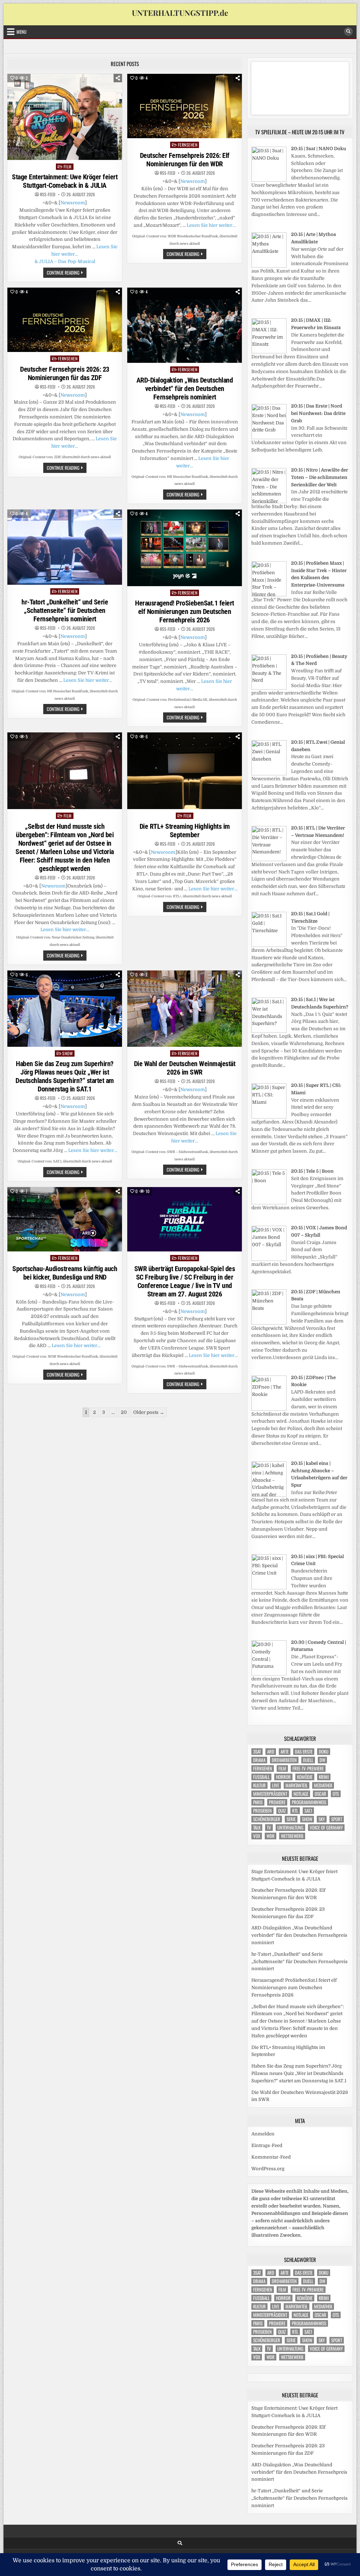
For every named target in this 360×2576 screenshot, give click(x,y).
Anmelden (263, 2134)
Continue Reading (67, 273)
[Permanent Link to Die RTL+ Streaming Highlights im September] (185, 771)
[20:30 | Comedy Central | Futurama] (269, 1674)
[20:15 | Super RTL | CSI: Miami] (269, 1117)
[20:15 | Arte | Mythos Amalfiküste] (269, 266)
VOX (257, 1836)
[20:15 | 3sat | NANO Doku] (269, 180)
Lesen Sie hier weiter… (211, 225)
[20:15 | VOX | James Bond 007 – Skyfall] (269, 1259)
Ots (336, 1794)
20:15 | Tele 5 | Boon (312, 1171)
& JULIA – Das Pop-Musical (65, 261)
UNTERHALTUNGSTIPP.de (180, 13)
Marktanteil (297, 1785)
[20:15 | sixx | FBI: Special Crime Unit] (269, 1588)
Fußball (261, 1777)
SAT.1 (308, 1811)
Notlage (301, 1794)
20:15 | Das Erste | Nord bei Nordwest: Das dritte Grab (318, 413)
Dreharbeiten (284, 1760)
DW (322, 1760)
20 (124, 1412)
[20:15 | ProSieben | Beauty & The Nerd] (269, 688)
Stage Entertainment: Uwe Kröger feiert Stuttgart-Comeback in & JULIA (65, 181)
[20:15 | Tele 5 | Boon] (269, 1203)
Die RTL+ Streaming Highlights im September (185, 831)
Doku (324, 1752)
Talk (257, 1828)
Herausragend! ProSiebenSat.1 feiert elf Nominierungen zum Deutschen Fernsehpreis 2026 (185, 611)
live (276, 1785)
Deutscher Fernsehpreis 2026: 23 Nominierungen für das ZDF (65, 373)
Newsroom (73, 203)
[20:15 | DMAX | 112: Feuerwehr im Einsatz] (269, 352)
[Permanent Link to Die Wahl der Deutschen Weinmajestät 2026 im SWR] (185, 1009)
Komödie (305, 1777)
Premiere (277, 1802)
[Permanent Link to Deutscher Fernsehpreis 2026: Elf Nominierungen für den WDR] (185, 106)
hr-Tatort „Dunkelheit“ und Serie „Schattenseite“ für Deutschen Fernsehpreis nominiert (65, 610)
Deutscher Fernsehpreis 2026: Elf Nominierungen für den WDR (185, 160)
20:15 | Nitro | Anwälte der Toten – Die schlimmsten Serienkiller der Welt (320, 477)
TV (269, 1828)
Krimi (324, 1777)
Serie (291, 1819)
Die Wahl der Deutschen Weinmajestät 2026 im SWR (185, 1068)
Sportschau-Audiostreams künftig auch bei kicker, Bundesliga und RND (65, 1273)
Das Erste (304, 1752)
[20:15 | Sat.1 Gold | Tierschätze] (269, 945)
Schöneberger (267, 1819)
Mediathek (323, 1785)
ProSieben (262, 1811)
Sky (322, 1819)
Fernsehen (188, 145)
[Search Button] (348, 32)
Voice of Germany (326, 1828)
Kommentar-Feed (271, 2157)
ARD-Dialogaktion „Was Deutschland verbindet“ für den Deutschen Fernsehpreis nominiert (185, 389)
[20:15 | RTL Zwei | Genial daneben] (269, 774)
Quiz (282, 1811)
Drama (259, 1760)
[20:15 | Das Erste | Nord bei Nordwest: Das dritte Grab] (269, 438)
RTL (295, 1811)
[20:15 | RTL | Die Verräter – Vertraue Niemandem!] (269, 860)
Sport (337, 1819)
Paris (258, 1802)
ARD (271, 1752)
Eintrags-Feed (267, 2145)
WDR (271, 1836)
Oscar (320, 1794)
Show (67, 1053)
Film (68, 166)
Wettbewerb (292, 1836)
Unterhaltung (290, 1828)
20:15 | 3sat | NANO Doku (319, 149)
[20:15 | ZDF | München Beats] (269, 1323)
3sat (257, 1752)
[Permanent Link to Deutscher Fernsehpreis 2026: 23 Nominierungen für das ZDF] (65, 320)
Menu (21, 32)
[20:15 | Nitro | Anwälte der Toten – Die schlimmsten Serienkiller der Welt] (269, 502)
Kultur (259, 1785)
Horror (283, 1777)
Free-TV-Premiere (308, 1768)
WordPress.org (268, 2169)
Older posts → (149, 1412)
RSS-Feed (48, 194)
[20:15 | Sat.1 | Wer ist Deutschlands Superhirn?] (269, 1031)
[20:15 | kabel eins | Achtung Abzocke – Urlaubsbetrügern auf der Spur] (269, 1495)
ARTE (285, 1752)
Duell (308, 1760)
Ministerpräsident (270, 1794)
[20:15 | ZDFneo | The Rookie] (269, 1409)
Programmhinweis (309, 1802)
